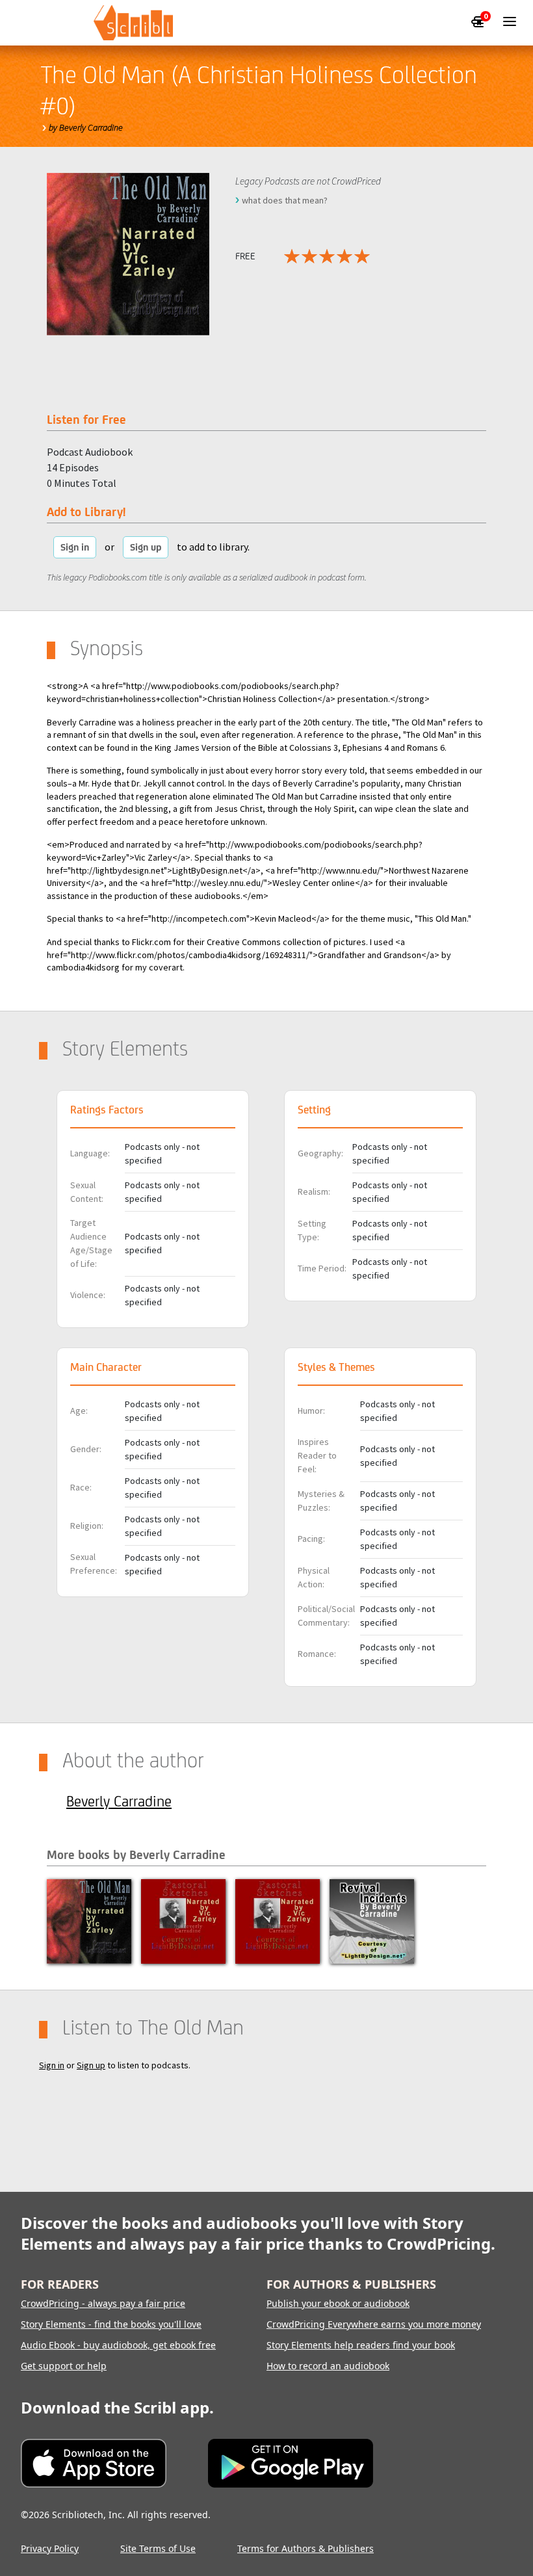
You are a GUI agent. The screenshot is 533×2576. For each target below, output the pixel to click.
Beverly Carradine (119, 1801)
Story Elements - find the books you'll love (111, 2324)
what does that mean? (285, 200)
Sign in (75, 547)
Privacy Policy (50, 2548)
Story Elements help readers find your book (361, 2345)
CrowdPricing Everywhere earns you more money (374, 2324)
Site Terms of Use (158, 2548)
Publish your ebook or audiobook (338, 2303)
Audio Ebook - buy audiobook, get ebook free (118, 2345)
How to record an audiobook (328, 2366)
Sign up (146, 547)
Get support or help (64, 2366)
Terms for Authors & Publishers (305, 2548)
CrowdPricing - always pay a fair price (103, 2303)
